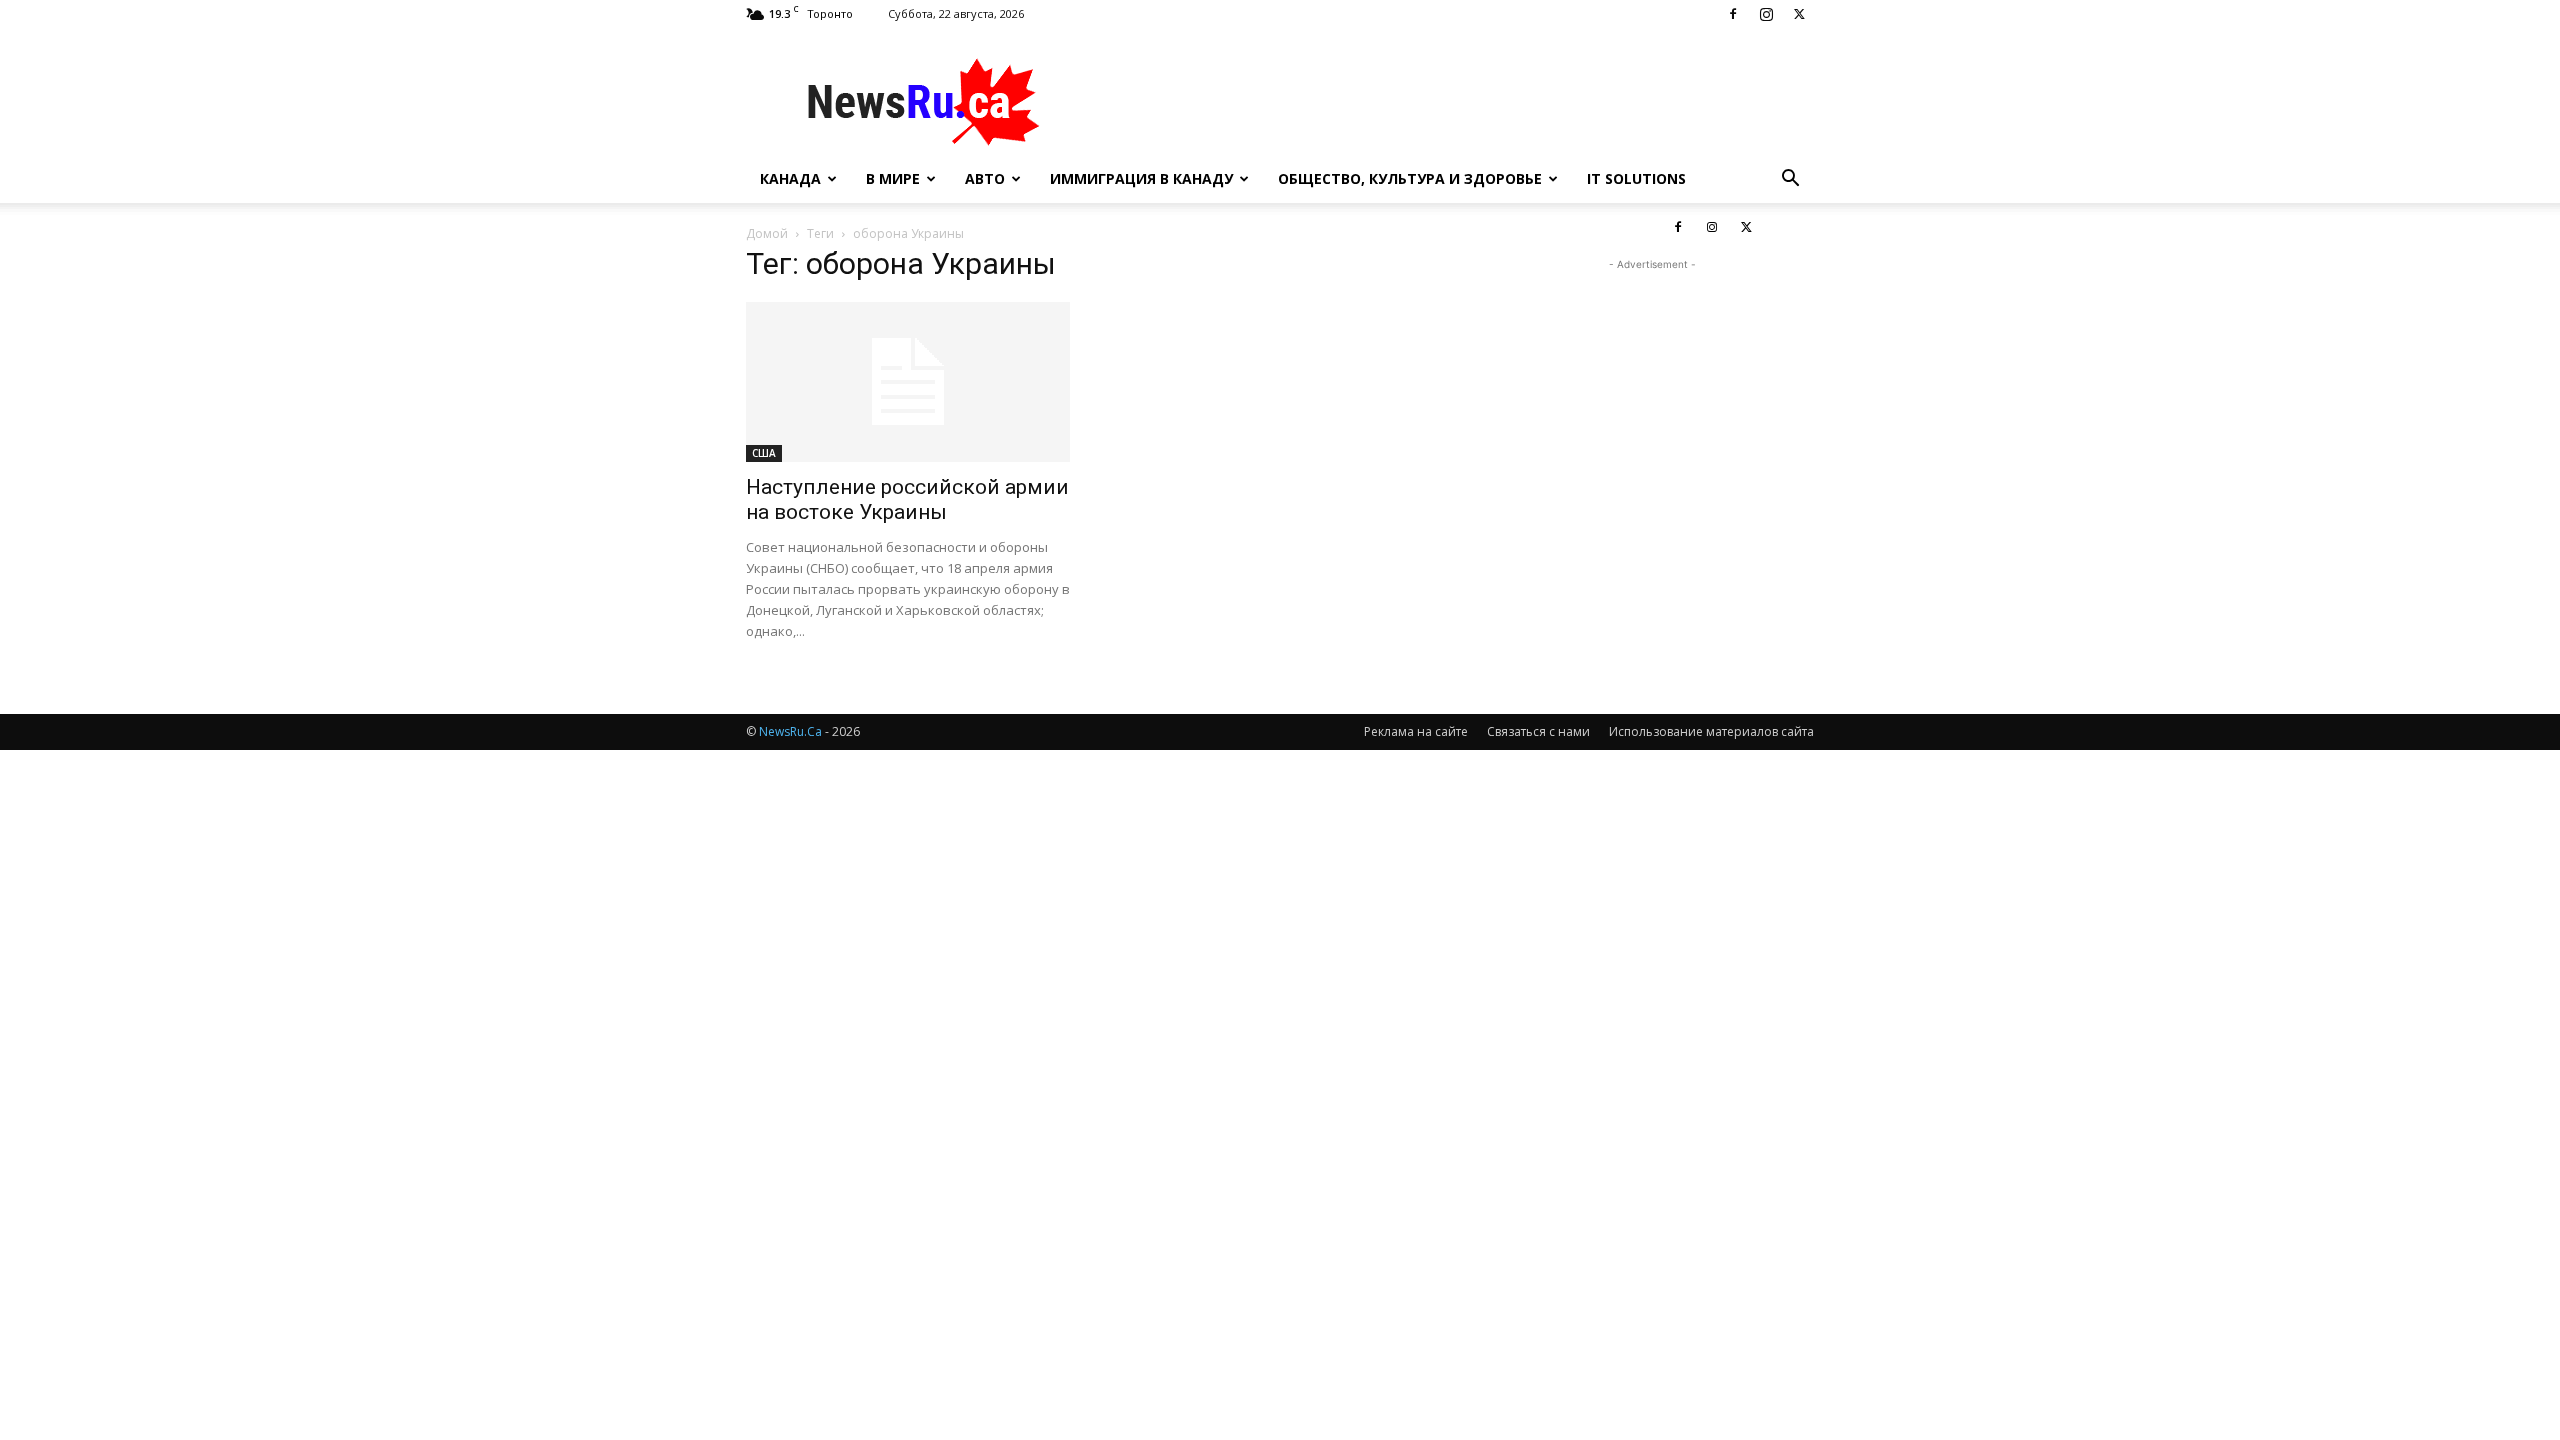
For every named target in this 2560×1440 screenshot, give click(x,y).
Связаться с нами (1538, 731)
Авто (985, 178)
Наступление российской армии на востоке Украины (907, 499)
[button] (1790, 180)
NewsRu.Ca (790, 731)
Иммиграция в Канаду (1141, 178)
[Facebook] (1733, 14)
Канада (790, 178)
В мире (893, 178)
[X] (1799, 14)
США (764, 453)
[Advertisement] (1450, 101)
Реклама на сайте (1416, 731)
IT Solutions (1636, 178)
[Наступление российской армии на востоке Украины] (908, 382)
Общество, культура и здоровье (1410, 178)
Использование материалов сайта (1711, 731)
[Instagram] (1766, 14)
